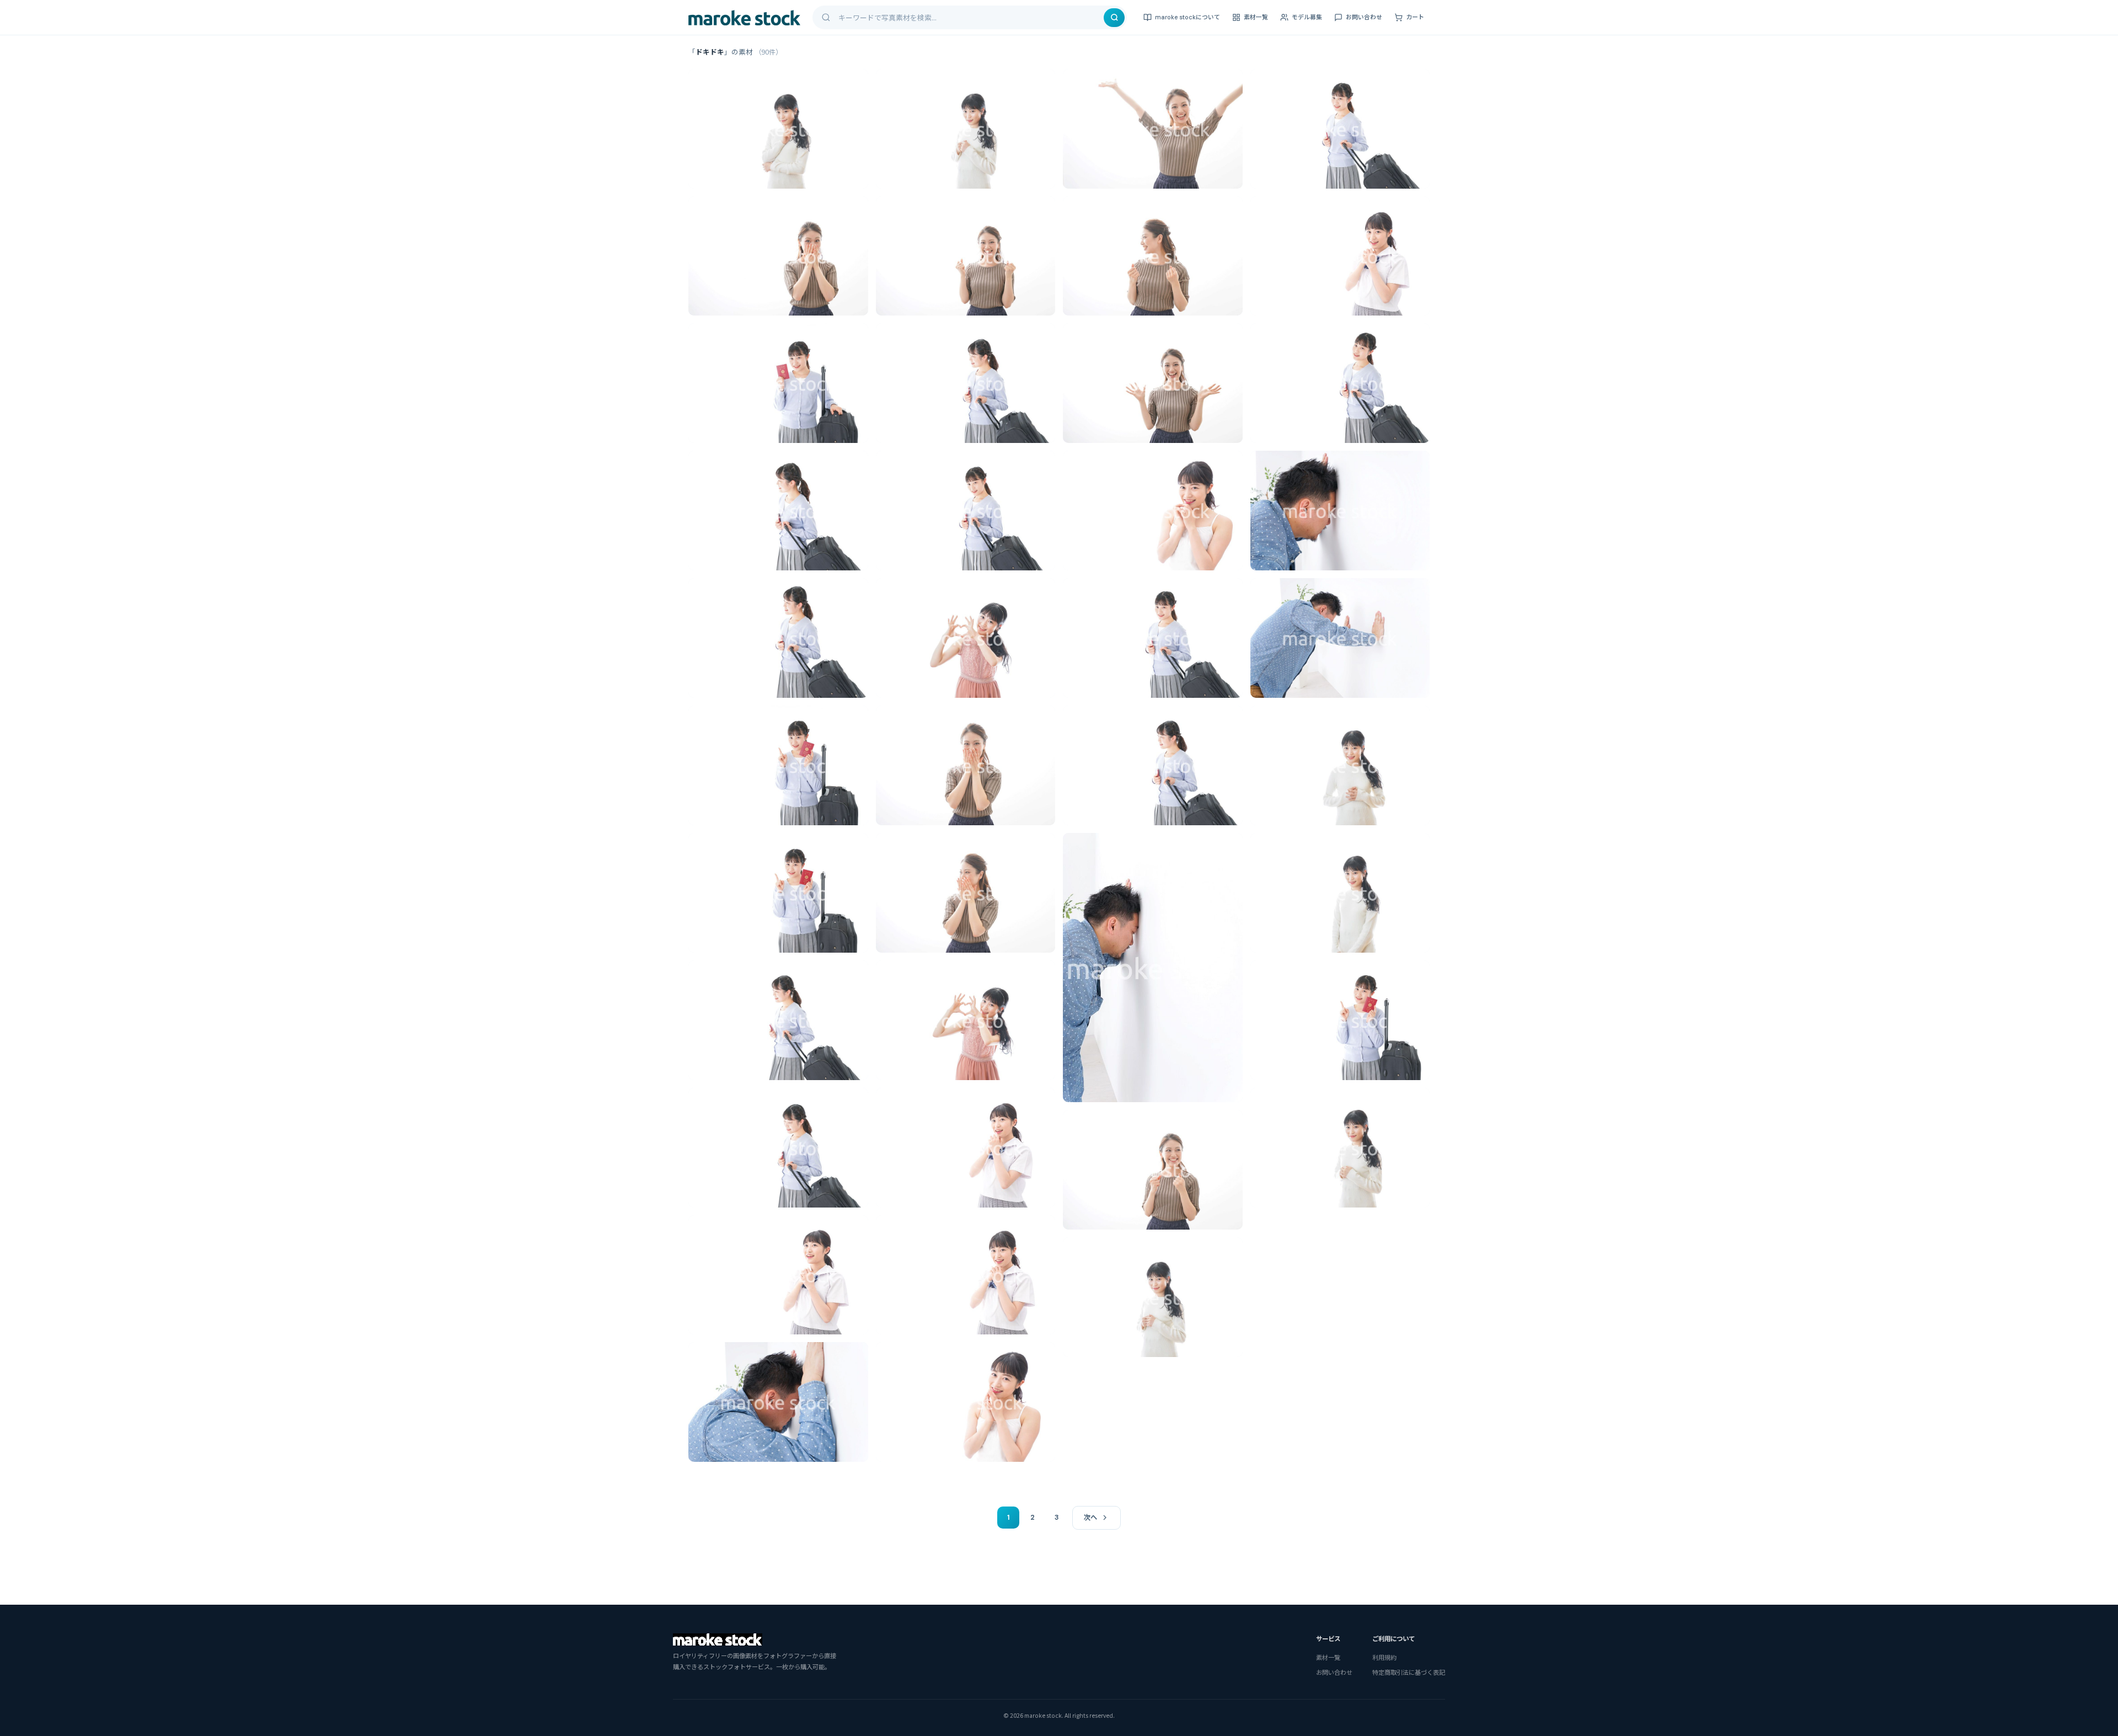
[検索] (1114, 18)
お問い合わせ (1364, 17)
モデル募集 (1307, 17)
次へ (1090, 1518)
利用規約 (1384, 1657)
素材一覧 (1256, 17)
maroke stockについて (1188, 17)
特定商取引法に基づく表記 (1409, 1672)
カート (1415, 17)
